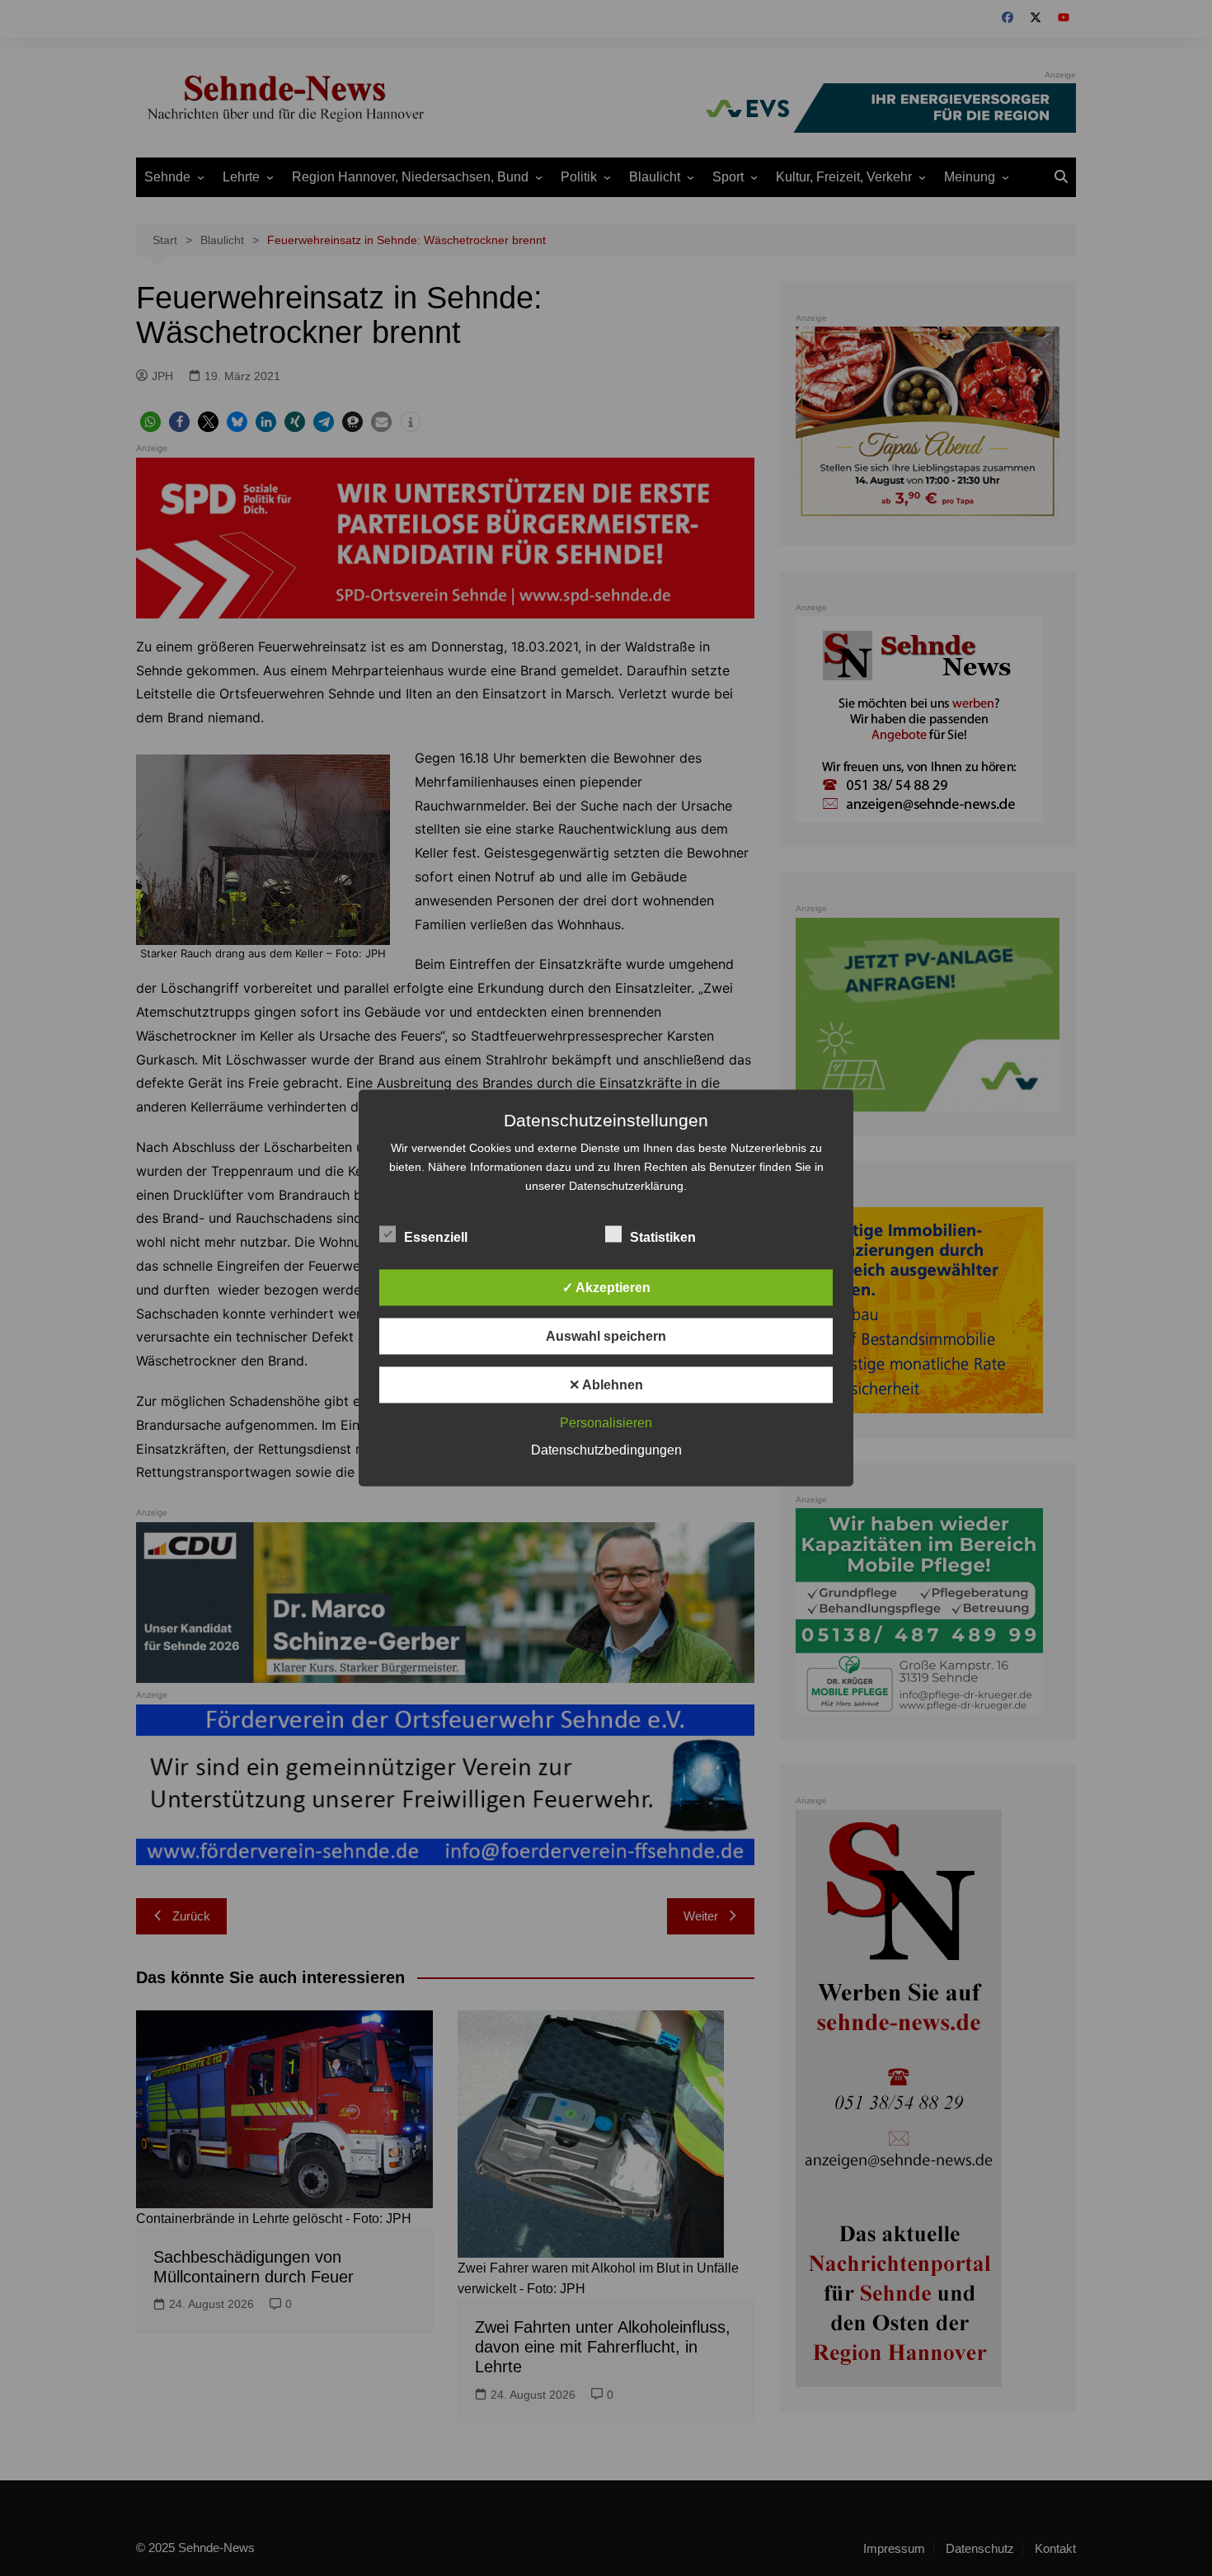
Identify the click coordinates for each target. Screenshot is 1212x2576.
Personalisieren (606, 1423)
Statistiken (663, 1237)
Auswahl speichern (606, 1336)
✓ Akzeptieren (606, 1288)
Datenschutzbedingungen (606, 1450)
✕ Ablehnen (606, 1385)
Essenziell (436, 1237)
